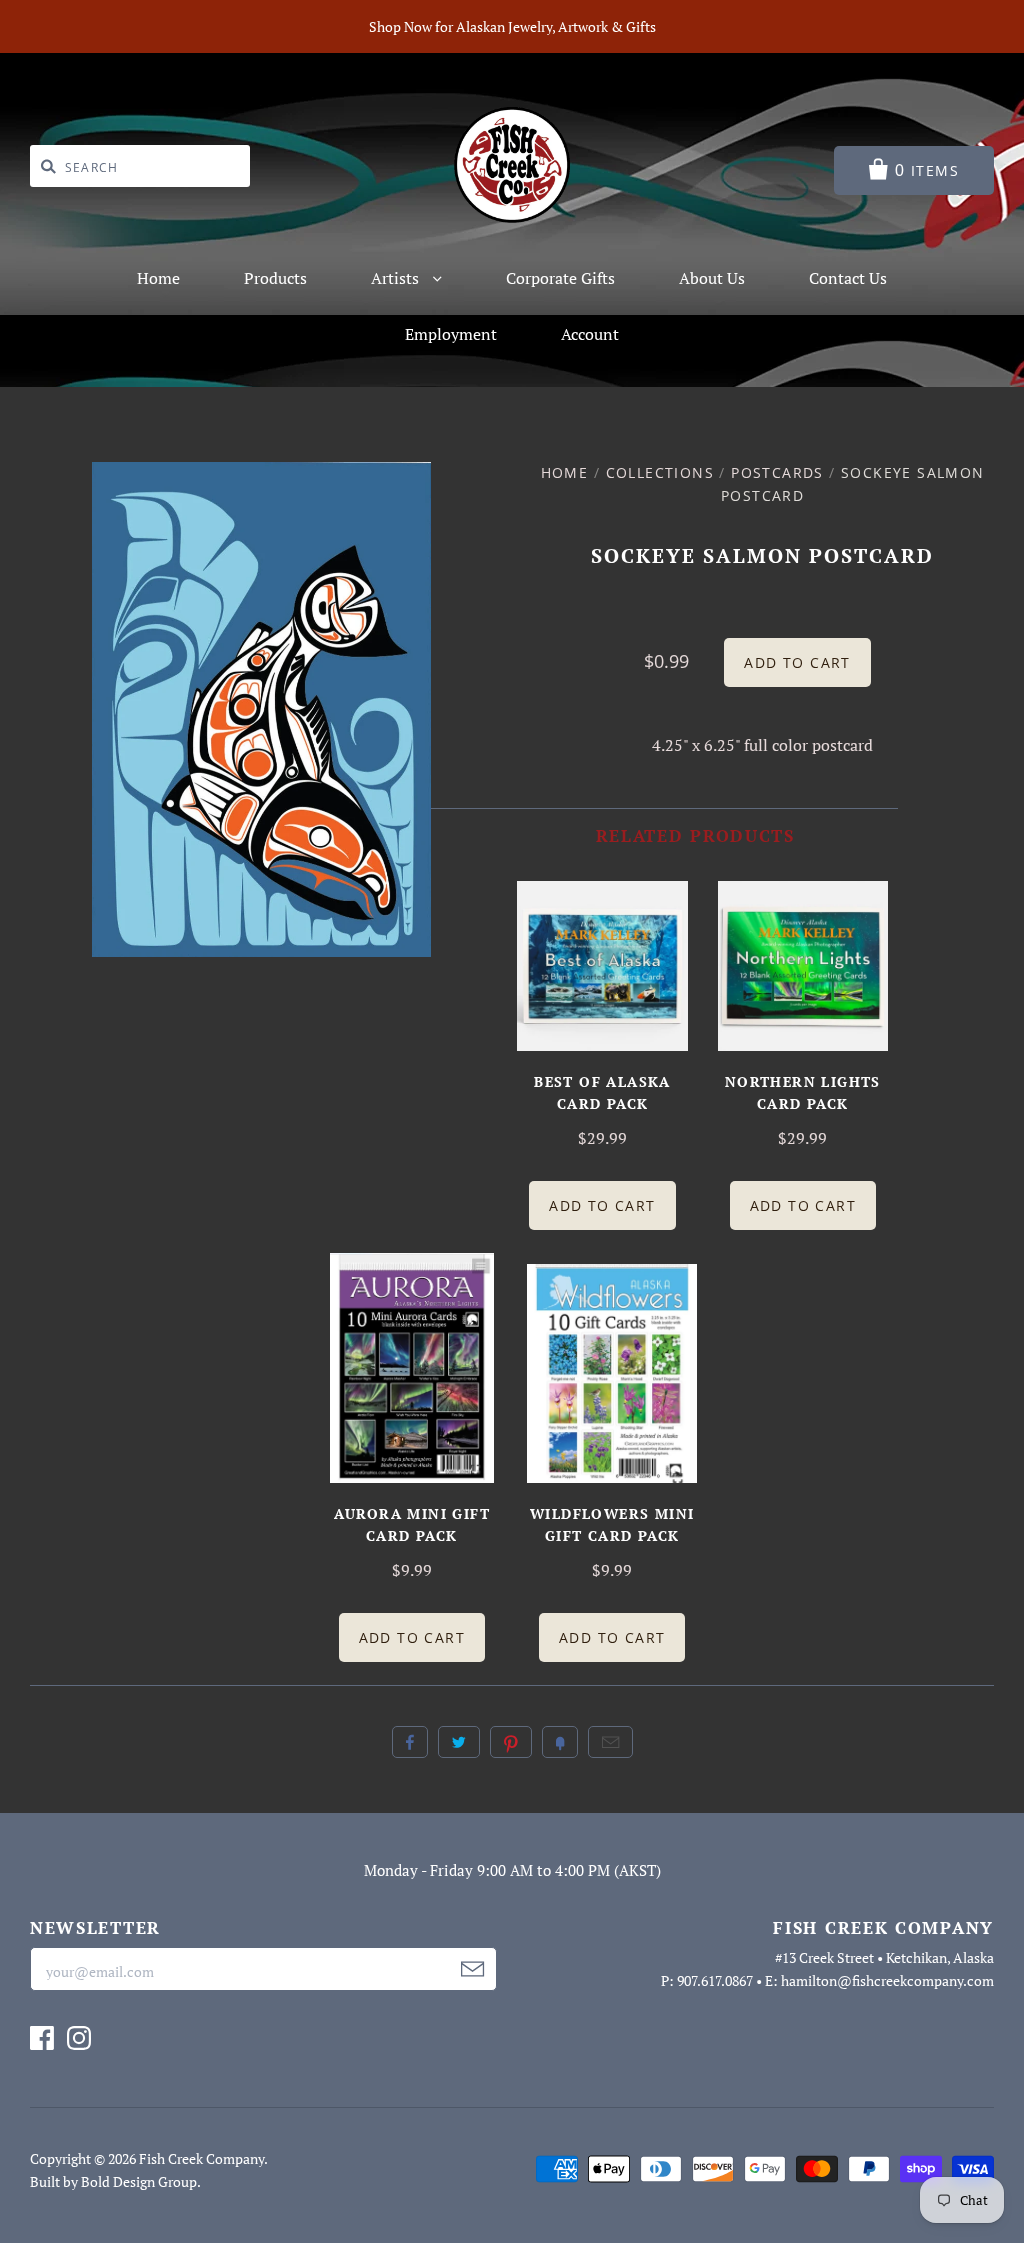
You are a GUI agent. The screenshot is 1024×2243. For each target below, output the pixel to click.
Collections (660, 472)
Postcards (777, 472)
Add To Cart (602, 1205)
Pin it (511, 1742)
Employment (451, 334)
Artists (397, 278)
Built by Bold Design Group (113, 2181)
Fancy (560, 1742)
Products (275, 278)
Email (610, 1742)
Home (158, 278)
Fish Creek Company (201, 2158)
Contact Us (848, 278)
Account (590, 334)
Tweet (459, 1742)
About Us (712, 278)
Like (410, 1742)
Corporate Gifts (560, 278)
